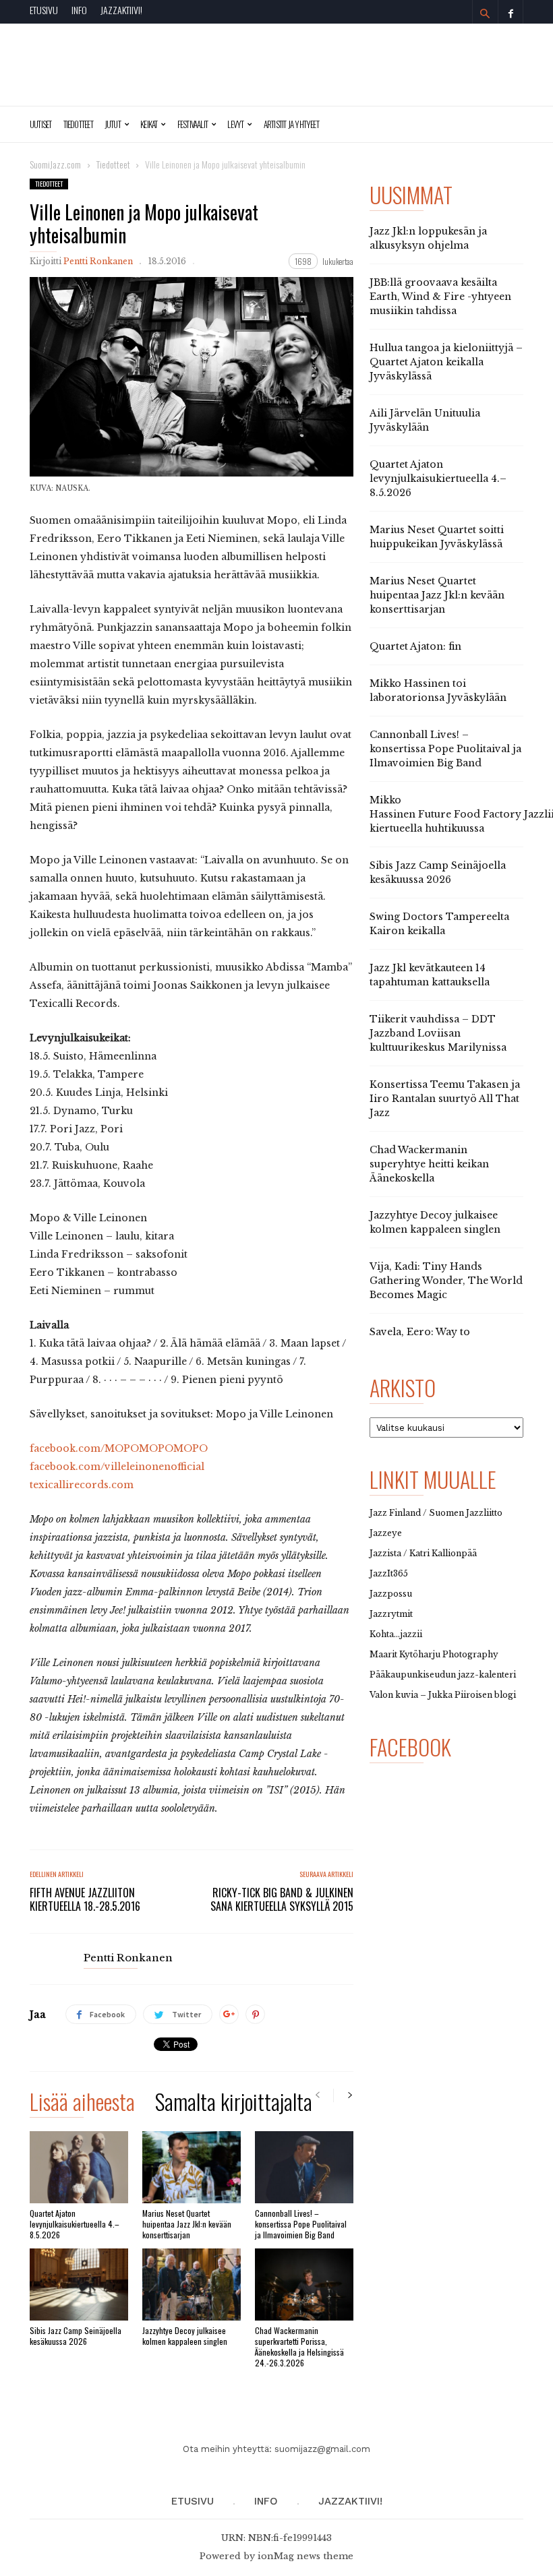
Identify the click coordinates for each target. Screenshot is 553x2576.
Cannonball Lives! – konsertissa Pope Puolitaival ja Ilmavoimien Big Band (301, 2224)
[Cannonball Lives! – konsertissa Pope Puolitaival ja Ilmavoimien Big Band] (304, 2167)
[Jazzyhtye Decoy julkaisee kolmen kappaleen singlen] (192, 2284)
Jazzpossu (391, 1594)
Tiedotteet (78, 124)
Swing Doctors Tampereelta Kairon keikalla (439, 924)
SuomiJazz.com (55, 164)
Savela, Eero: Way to (420, 1332)
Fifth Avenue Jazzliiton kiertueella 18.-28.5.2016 (85, 1899)
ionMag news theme (305, 2556)
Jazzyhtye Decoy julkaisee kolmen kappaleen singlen (185, 2336)
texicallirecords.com (82, 1485)
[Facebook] (511, 12)
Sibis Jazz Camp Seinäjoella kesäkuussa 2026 (76, 2336)
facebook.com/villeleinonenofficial (117, 1467)
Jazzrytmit (391, 1614)
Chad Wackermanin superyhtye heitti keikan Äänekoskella (429, 1164)
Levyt (235, 124)
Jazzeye (386, 1533)
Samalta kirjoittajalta (234, 2104)
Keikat (149, 124)
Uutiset (41, 124)
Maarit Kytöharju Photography (434, 1654)
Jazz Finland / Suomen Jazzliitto (436, 1513)
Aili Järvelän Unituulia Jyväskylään (425, 420)
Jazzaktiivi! (121, 10)
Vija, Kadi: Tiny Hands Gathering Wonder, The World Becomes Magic (446, 1281)
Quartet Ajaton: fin (415, 646)
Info (79, 10)
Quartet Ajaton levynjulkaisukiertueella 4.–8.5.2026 (75, 2224)
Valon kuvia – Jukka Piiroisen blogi (443, 1695)
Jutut (113, 124)
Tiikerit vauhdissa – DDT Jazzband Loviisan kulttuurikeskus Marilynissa (438, 1033)
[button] (485, 13)
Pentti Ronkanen (98, 261)
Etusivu (44, 10)
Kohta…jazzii (396, 1634)
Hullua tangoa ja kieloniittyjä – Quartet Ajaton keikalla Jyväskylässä (446, 362)
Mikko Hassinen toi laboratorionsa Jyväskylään (438, 691)
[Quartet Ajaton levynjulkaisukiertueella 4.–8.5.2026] (79, 2167)
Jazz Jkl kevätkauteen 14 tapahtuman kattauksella (430, 975)
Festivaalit (193, 124)
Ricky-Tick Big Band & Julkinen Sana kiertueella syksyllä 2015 (282, 1899)
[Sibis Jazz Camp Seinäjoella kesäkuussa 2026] (79, 2284)
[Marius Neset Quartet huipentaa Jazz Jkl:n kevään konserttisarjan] (192, 2167)
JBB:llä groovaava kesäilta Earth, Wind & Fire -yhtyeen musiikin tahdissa (440, 297)
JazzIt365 (389, 1573)
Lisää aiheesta (82, 2104)
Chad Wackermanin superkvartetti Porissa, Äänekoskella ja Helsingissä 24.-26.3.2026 (299, 2347)
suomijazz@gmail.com (322, 2449)
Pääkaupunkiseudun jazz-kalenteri (443, 1675)
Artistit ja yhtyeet (291, 124)
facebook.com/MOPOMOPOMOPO (119, 1448)
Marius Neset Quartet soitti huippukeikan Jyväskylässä (437, 537)
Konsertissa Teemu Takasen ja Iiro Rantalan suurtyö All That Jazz (445, 1099)
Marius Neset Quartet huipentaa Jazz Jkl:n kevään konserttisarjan (187, 2224)
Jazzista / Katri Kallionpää (423, 1553)
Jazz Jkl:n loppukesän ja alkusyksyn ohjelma (428, 238)
